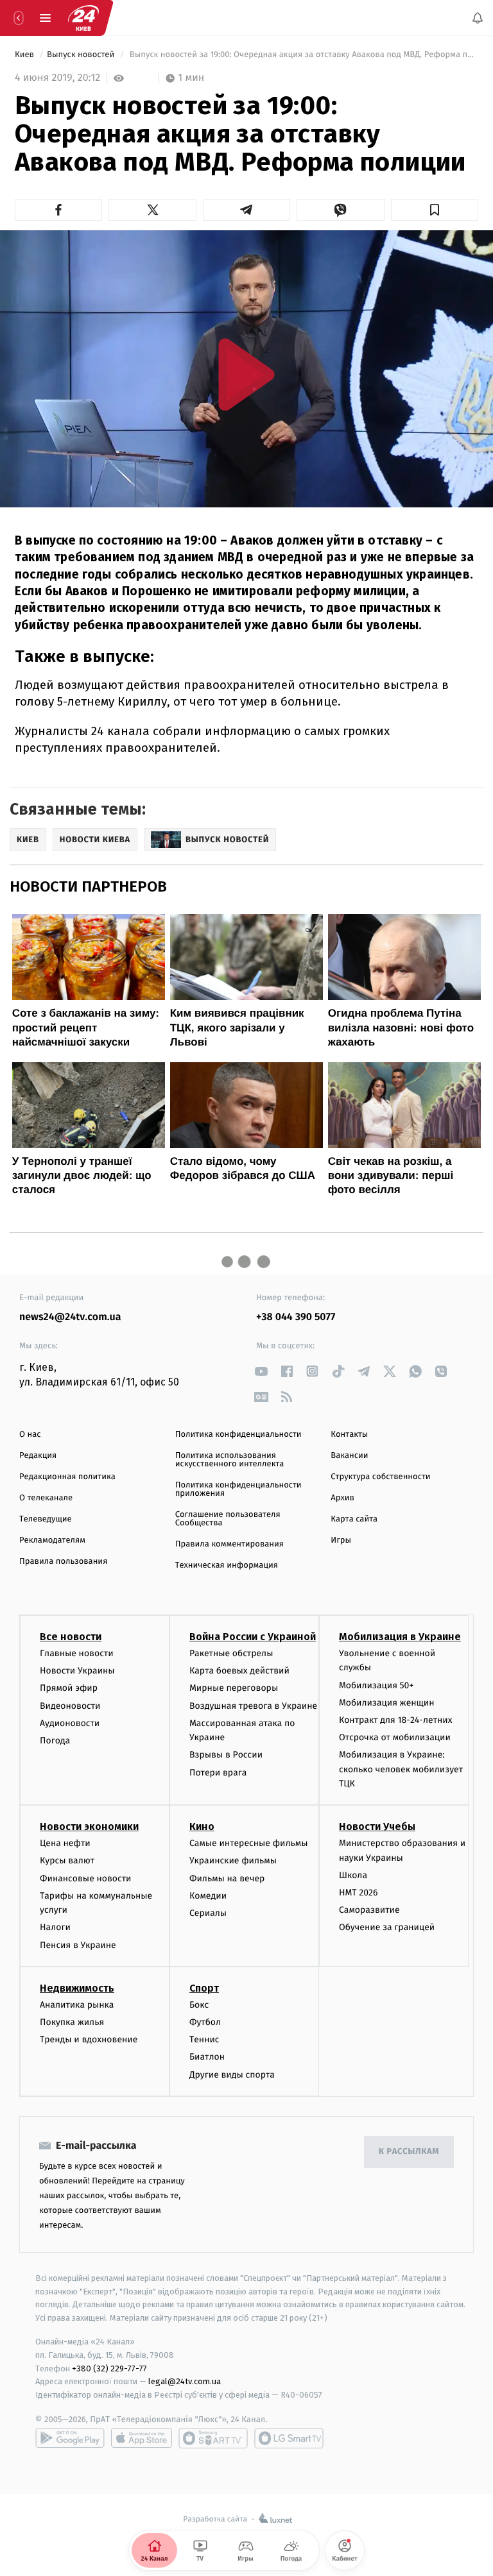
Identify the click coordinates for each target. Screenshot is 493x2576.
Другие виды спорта (232, 2075)
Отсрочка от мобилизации (395, 1737)
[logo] (83, 18)
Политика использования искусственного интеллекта (230, 1460)
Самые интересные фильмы (248, 1844)
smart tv (213, 2438)
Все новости (71, 1637)
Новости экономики (89, 1827)
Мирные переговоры (234, 1689)
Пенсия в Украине (78, 1945)
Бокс (199, 2005)
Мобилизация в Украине (400, 1637)
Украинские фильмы (233, 1861)
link (261, 1371)
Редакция (38, 1456)
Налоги (55, 1928)
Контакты (349, 1435)
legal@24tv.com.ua (185, 2382)
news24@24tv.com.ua (70, 1317)
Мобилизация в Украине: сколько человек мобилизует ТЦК (401, 1770)
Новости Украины (77, 1671)
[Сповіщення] (478, 18)
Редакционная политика (67, 1477)
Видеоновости (70, 1706)
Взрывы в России (226, 1755)
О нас (30, 1435)
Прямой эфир (69, 1689)
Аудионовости (70, 1723)
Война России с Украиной (253, 1637)
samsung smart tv (289, 2438)
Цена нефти (65, 1844)
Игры (341, 1540)
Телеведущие (46, 1519)
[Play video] (246, 374)
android (70, 2438)
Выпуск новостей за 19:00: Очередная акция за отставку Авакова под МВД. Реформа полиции (303, 55)
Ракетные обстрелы (231, 1653)
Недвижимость (77, 1988)
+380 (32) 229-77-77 (109, 2368)
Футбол (205, 2022)
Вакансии (349, 1456)
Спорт (204, 1988)
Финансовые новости (85, 1878)
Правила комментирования (229, 1544)
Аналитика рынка (77, 2005)
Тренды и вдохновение (89, 2040)
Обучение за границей (387, 1928)
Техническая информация (227, 1565)
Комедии (208, 1896)
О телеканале (46, 1498)
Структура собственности (380, 1477)
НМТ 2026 (359, 1893)
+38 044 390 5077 (296, 1317)
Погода (55, 1741)
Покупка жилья (72, 2022)
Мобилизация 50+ (376, 1685)
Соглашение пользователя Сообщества (228, 1519)
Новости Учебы (377, 1827)
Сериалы (208, 1913)
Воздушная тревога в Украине (253, 1706)
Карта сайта (354, 1519)
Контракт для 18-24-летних (396, 1720)
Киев (25, 55)
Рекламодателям (52, 1540)
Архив (342, 1498)
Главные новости (77, 1653)
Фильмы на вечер (227, 1878)
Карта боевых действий (239, 1671)
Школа (353, 1875)
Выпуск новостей (82, 55)
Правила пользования (63, 1562)
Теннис (204, 2040)
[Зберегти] (435, 210)
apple (142, 2438)
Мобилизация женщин (387, 1703)
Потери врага (218, 1773)
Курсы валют (67, 1861)
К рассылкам (409, 2152)
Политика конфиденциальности (238, 1435)
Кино (202, 1827)
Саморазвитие (369, 1911)
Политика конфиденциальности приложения (238, 1489)
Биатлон (207, 2057)
